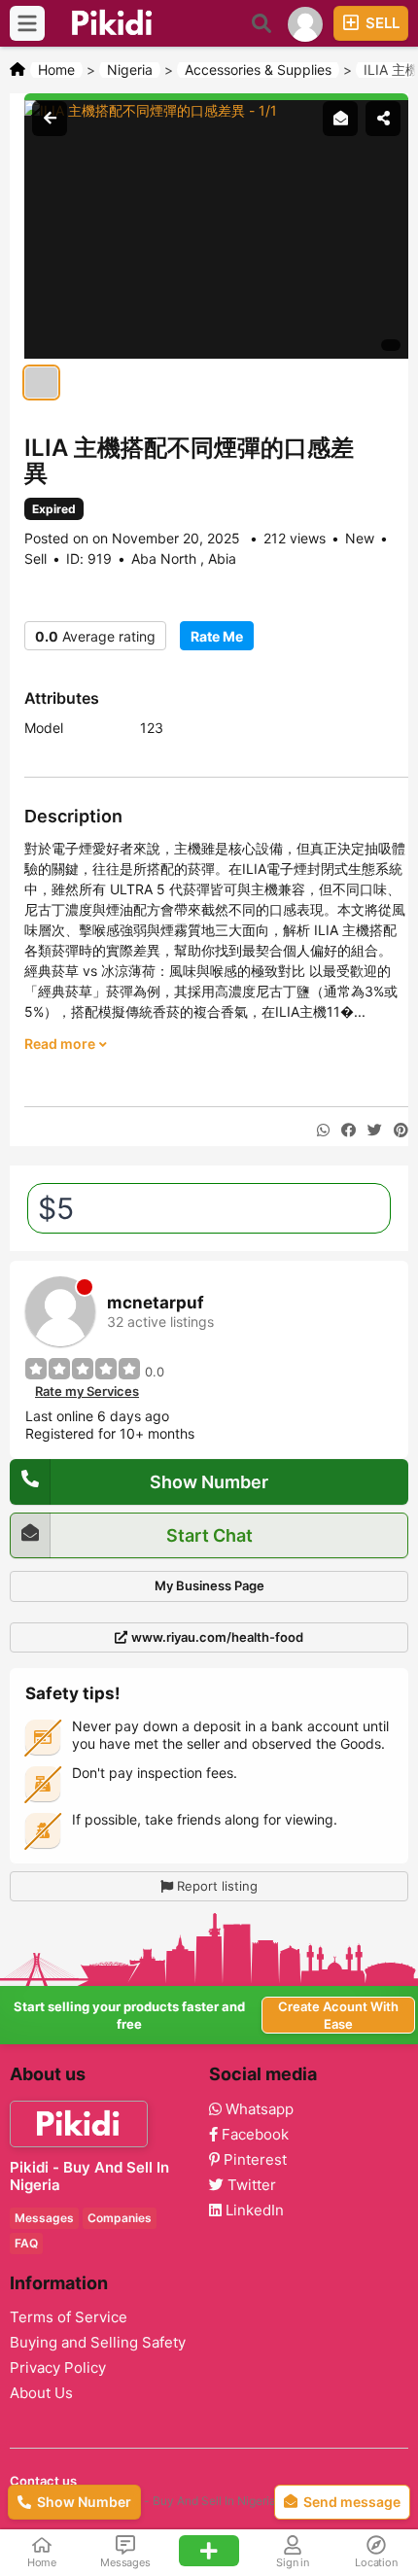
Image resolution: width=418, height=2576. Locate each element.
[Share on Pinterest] (401, 1131)
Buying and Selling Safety (98, 2343)
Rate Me (217, 636)
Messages (44, 2218)
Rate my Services (87, 1391)
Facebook (253, 2135)
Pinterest (253, 2160)
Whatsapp (258, 2109)
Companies (120, 2218)
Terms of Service (69, 2317)
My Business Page (209, 1585)
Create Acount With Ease (338, 2015)
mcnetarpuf (156, 1303)
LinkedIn (253, 2210)
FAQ (26, 2243)
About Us (41, 2393)
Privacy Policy (58, 2368)
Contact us (43, 2481)
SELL (381, 23)
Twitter (250, 2185)
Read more (61, 1044)
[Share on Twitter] (375, 1131)
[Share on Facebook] (348, 1131)
